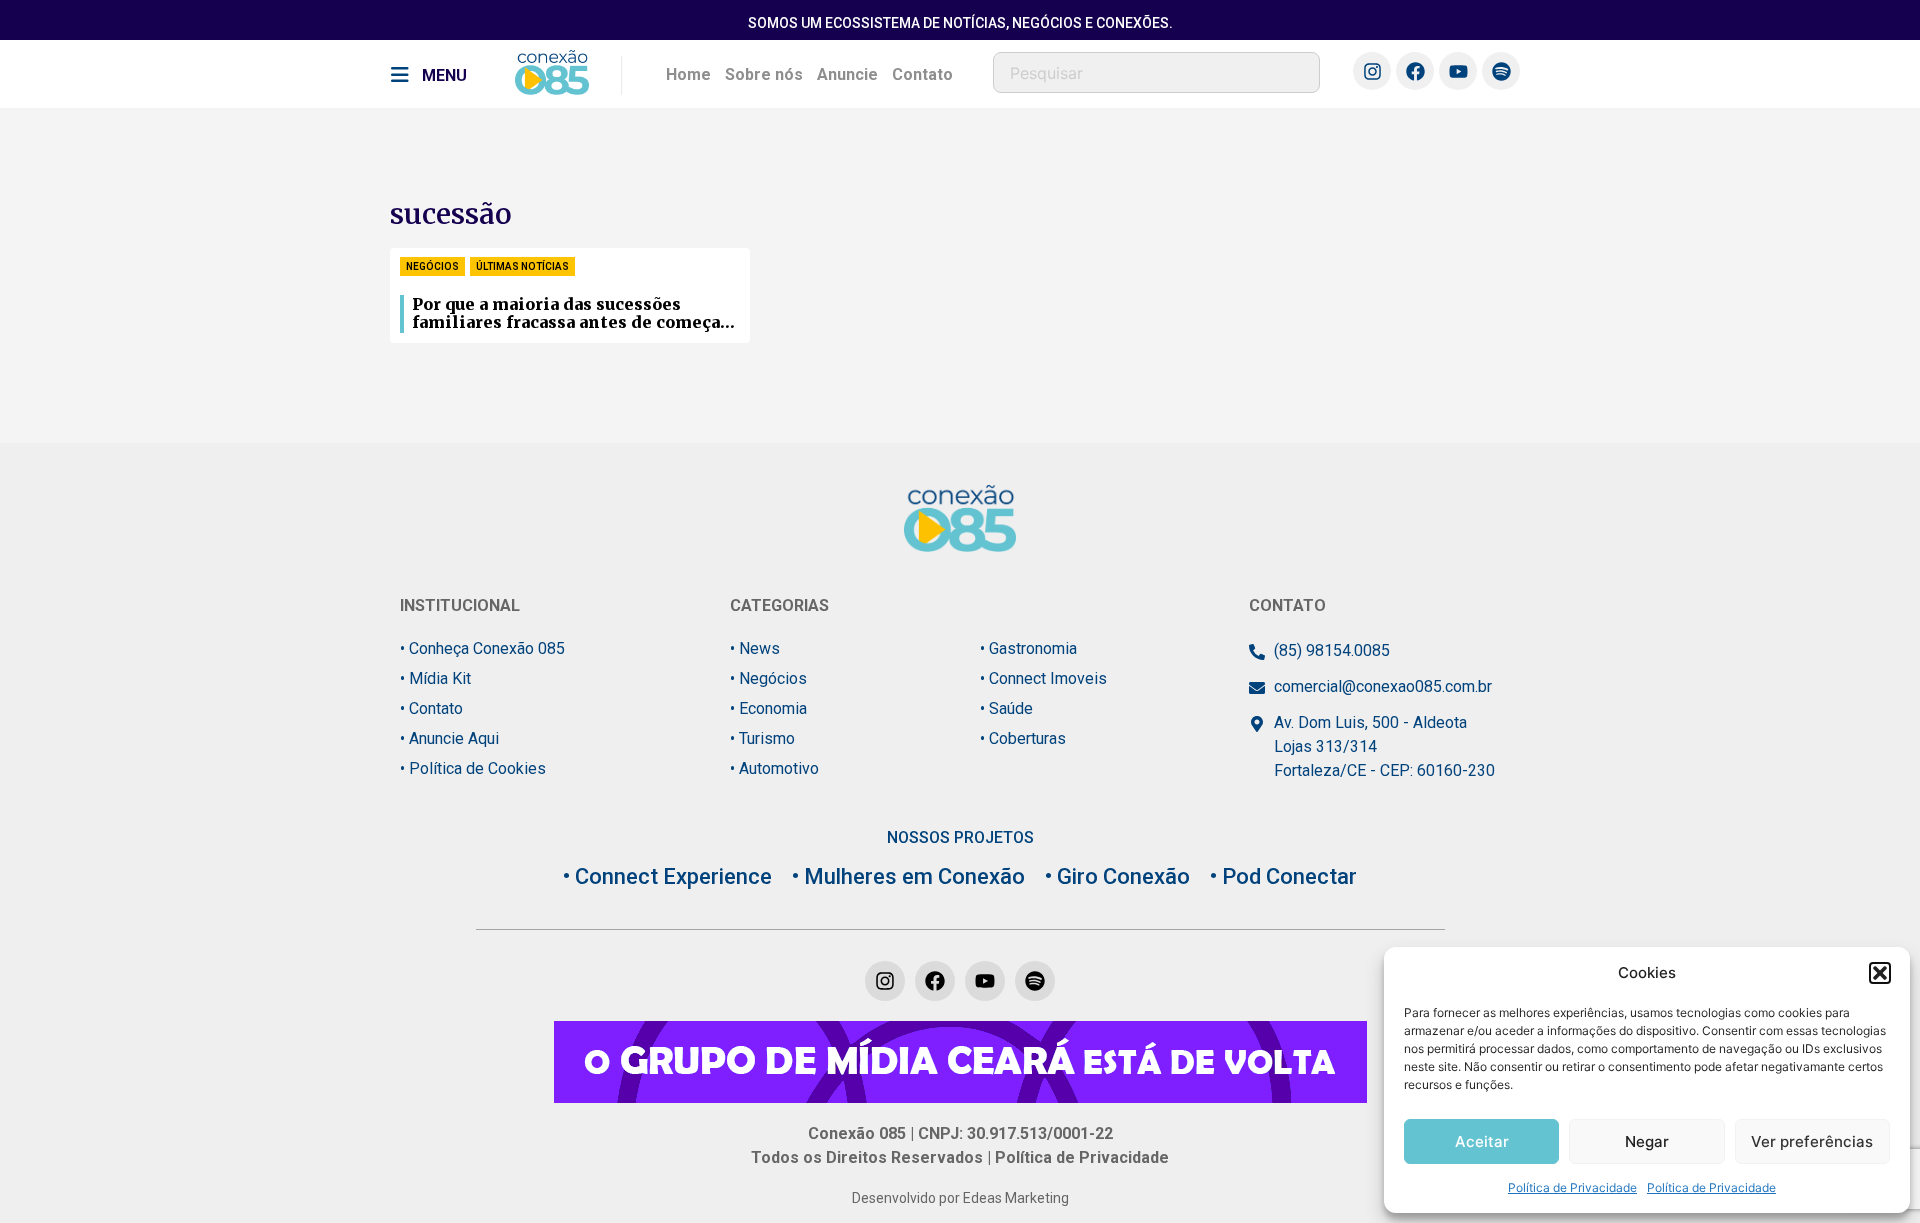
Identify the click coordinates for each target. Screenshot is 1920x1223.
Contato (922, 74)
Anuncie (847, 74)
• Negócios (768, 678)
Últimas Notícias (522, 266)
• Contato (431, 708)
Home (688, 74)
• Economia (768, 708)
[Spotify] (1501, 71)
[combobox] (1156, 72)
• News (755, 648)
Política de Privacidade (1572, 1187)
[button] (1880, 973)
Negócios (432, 266)
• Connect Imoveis (1043, 678)
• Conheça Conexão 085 (482, 648)
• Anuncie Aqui (449, 738)
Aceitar (1482, 1141)
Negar (1647, 1141)
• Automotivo (774, 768)
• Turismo (762, 738)
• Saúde (1006, 708)
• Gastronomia (1028, 648)
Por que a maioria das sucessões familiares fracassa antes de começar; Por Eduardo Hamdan (572, 314)
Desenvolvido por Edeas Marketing (960, 1198)
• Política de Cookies (473, 768)
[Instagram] (1372, 71)
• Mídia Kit (435, 678)
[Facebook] (1415, 71)
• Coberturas (1023, 738)
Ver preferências (1812, 1141)
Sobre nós (764, 74)
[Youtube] (1458, 71)
